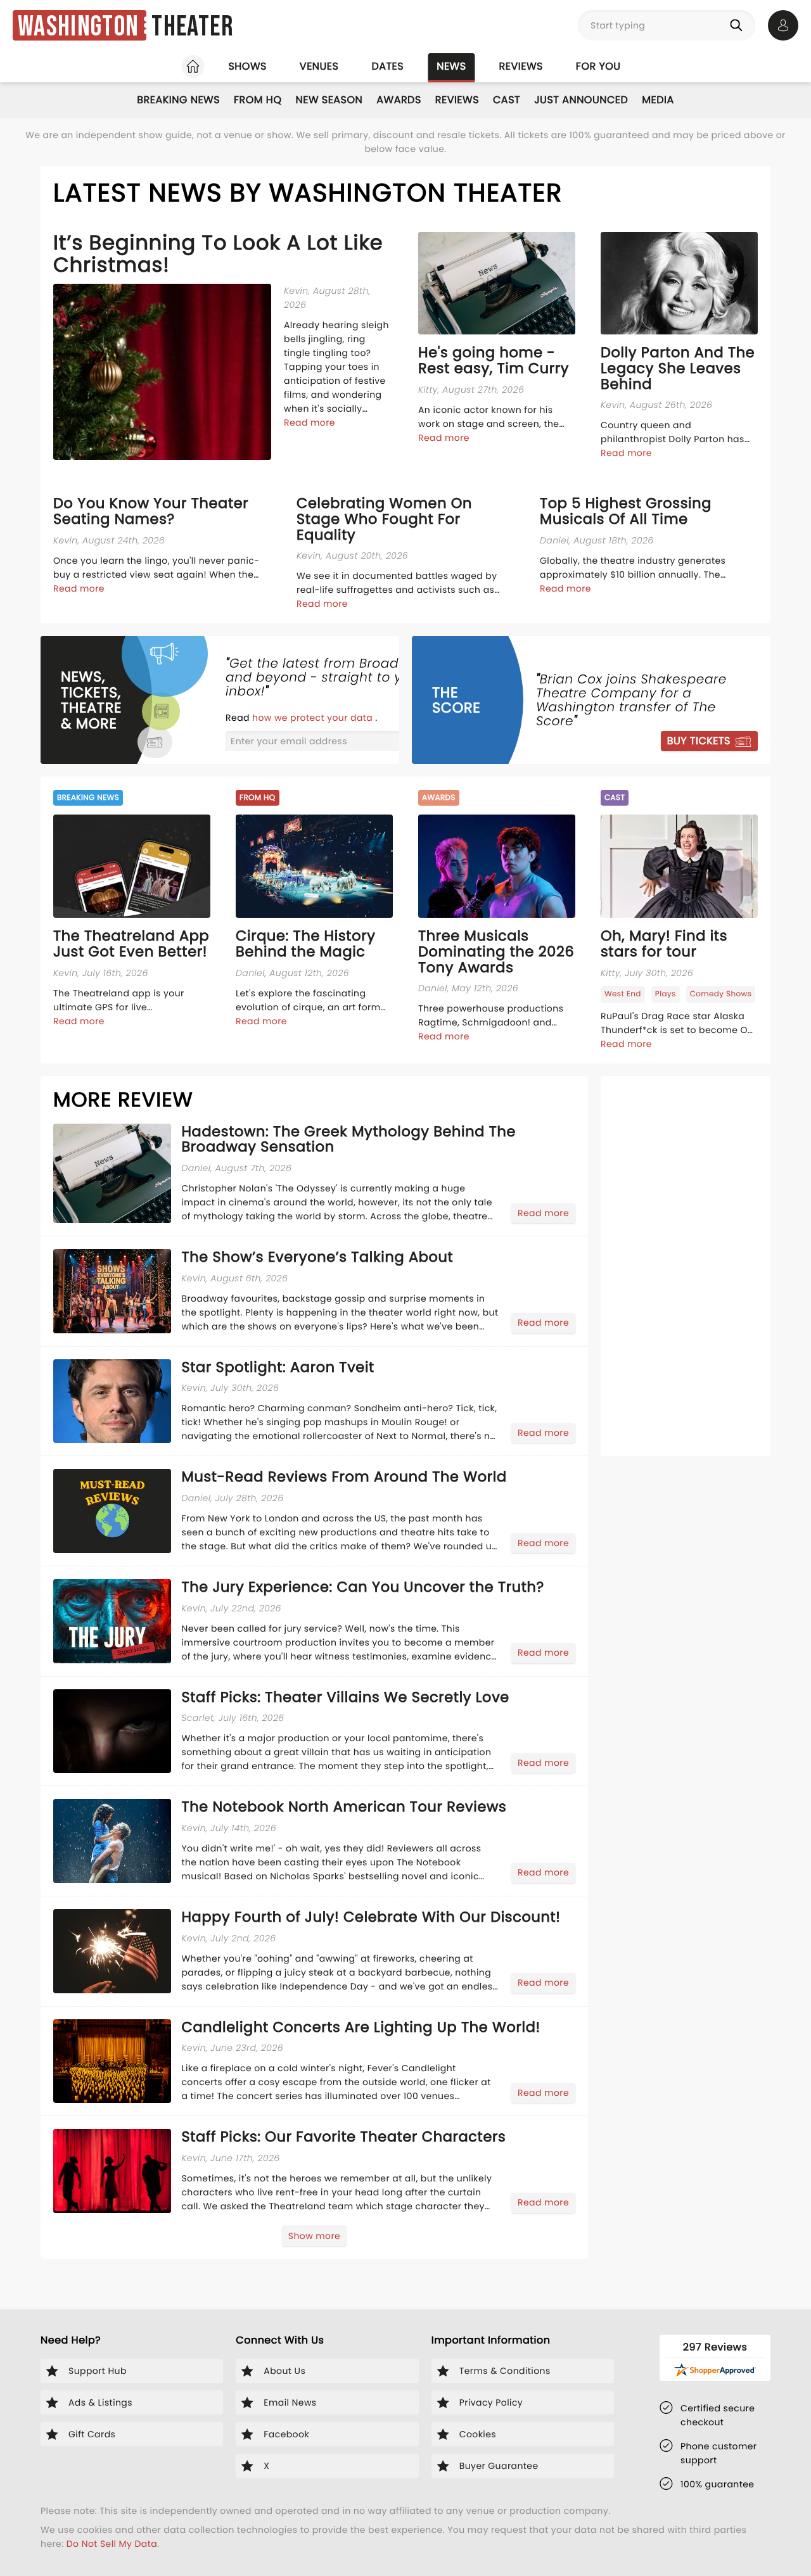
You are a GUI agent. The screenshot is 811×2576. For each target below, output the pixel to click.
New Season (329, 100)
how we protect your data (314, 718)
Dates (387, 66)
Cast (507, 100)
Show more (314, 2236)
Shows (247, 66)
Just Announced (581, 100)
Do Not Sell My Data (112, 2544)
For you (598, 66)
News (451, 66)
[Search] (739, 25)
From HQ (258, 100)
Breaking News (178, 100)
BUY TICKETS (699, 741)
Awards (399, 100)
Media (658, 100)
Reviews (521, 66)
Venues (319, 66)
